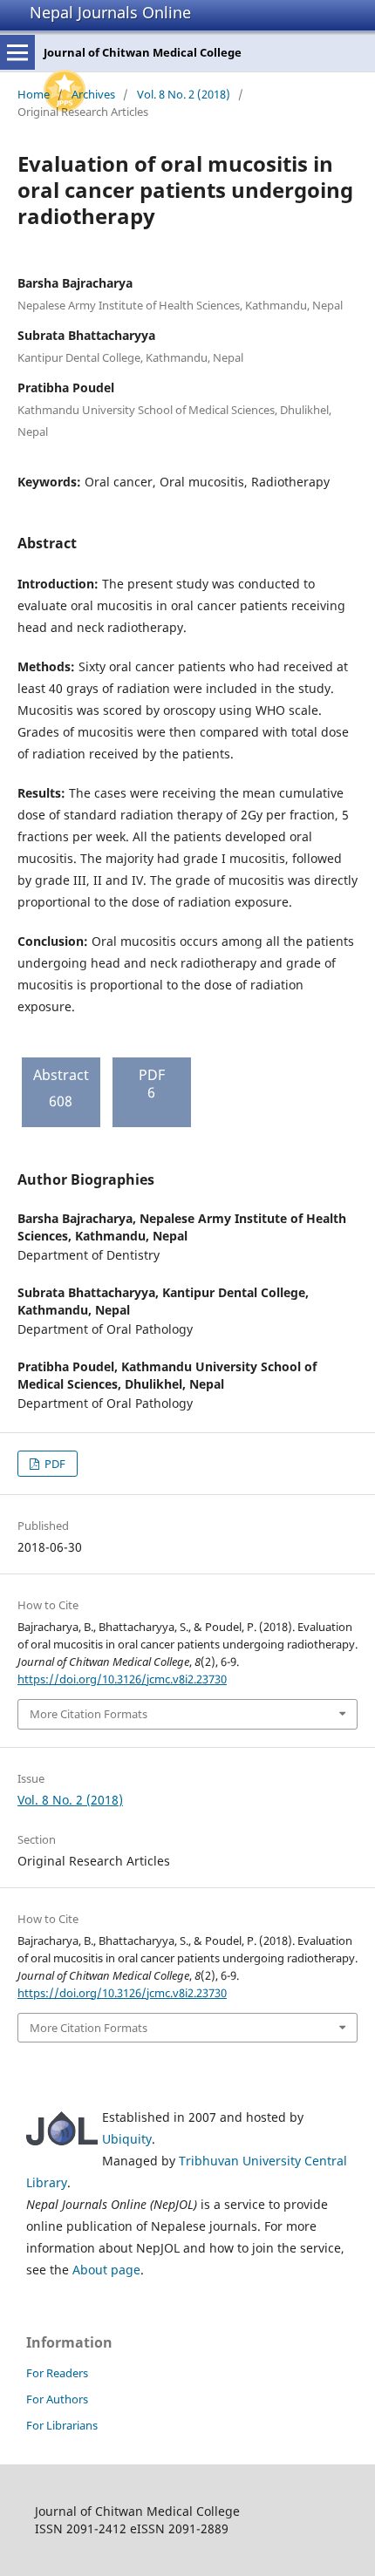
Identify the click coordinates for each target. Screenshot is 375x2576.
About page (106, 2270)
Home (34, 94)
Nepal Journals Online (110, 12)
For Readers (57, 2373)
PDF (54, 1464)
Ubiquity (127, 2139)
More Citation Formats (89, 1714)
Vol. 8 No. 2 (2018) (184, 94)
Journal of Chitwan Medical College (143, 52)
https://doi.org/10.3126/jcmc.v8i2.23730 (122, 1679)
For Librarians (62, 2425)
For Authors (57, 2399)
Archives (93, 94)
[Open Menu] (17, 52)
